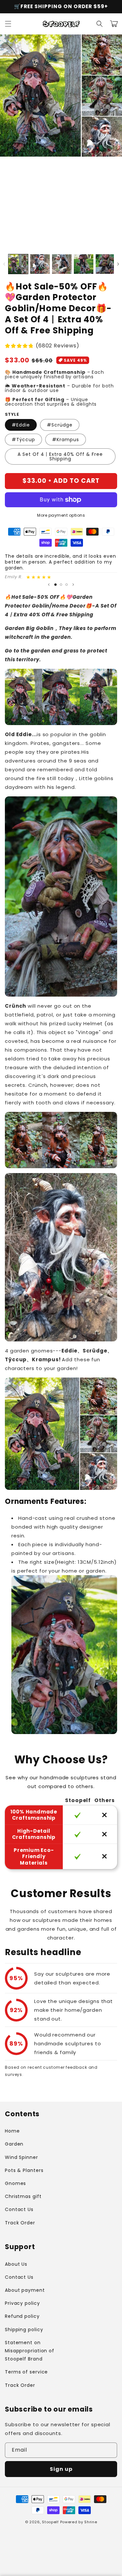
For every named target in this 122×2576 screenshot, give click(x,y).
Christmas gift (23, 2196)
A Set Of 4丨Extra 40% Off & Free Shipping (60, 456)
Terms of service (26, 2372)
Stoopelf (50, 2522)
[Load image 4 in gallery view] (84, 264)
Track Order (20, 2223)
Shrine (91, 2522)
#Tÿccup (23, 440)
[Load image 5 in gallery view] (105, 264)
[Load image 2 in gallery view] (40, 264)
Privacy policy (22, 2303)
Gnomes (15, 2183)
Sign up (61, 2469)
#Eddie (21, 425)
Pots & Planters (24, 2170)
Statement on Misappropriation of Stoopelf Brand (30, 2351)
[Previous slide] (49, 584)
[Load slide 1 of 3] (55, 585)
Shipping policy (24, 2330)
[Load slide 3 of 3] (67, 585)
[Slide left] (4, 264)
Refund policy (22, 2316)
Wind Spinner (21, 2157)
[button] (8, 24)
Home (12, 2131)
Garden (14, 2144)
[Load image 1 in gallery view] (18, 264)
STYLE (12, 414)
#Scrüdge (60, 425)
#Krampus (66, 440)
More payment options (61, 515)
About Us (16, 2264)
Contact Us (19, 2209)
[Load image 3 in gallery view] (62, 264)
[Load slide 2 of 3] (61, 585)
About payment (25, 2290)
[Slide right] (118, 264)
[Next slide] (73, 584)
